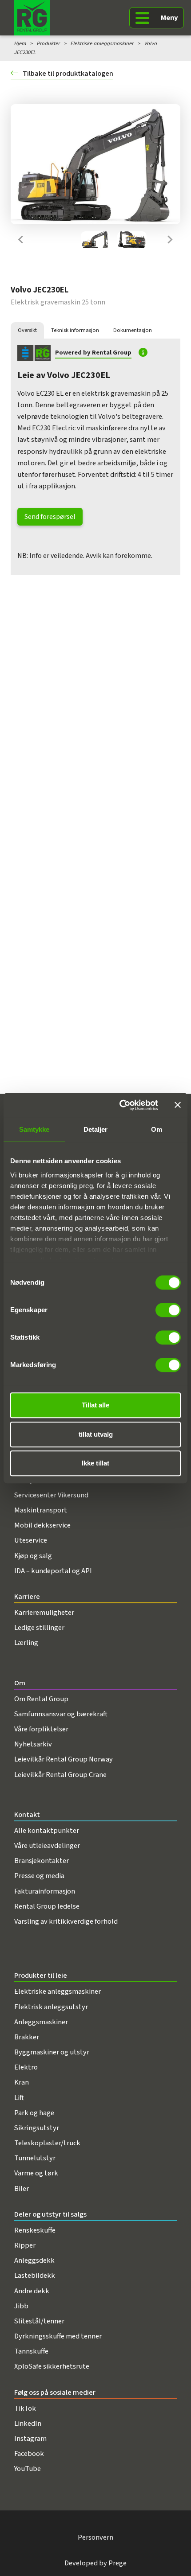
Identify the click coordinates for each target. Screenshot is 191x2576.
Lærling (26, 1643)
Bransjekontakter (42, 1861)
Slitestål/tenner (39, 2321)
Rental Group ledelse (47, 1906)
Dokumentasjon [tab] (133, 330)
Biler (22, 2189)
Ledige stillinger (39, 1628)
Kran (22, 2082)
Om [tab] (157, 1129)
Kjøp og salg (33, 1556)
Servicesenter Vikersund (51, 1495)
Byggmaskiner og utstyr (52, 2052)
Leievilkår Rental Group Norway (64, 1759)
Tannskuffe (31, 2351)
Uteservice (31, 1540)
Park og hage (34, 2113)
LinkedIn (28, 2424)
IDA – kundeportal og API (53, 1571)
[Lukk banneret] (178, 1105)
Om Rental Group (41, 1699)
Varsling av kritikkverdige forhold (66, 1921)
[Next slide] (170, 240)
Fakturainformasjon (45, 1891)
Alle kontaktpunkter (47, 1831)
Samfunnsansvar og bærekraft (61, 1714)
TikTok (25, 2408)
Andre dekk (32, 2291)
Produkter (48, 43)
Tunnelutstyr (35, 2158)
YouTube (28, 2469)
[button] (95, 240)
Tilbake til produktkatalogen (67, 74)
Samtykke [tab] (34, 1129)
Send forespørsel (50, 517)
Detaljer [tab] (96, 1129)
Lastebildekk (35, 2276)
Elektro (26, 2067)
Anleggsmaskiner (41, 2022)
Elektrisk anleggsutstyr (51, 2007)
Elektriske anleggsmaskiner (102, 43)
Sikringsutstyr (37, 2128)
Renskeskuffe (35, 2230)
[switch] (168, 1310)
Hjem (20, 43)
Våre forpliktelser (41, 1729)
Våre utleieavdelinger (47, 1846)
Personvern (95, 2537)
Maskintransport (41, 1510)
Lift (19, 2098)
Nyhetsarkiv (33, 1744)
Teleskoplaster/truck (47, 2143)
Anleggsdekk (34, 2260)
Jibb (21, 2306)
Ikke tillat (95, 1463)
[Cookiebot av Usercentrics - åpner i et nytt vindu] (120, 1105)
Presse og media (39, 1876)
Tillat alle (95, 1405)
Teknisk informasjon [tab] (75, 330)
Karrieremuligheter (44, 1613)
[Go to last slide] (21, 240)
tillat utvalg (96, 1434)
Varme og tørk (36, 2173)
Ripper (25, 2245)
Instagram (30, 2439)
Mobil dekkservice (42, 1525)
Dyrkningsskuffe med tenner (58, 2336)
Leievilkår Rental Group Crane (60, 1775)
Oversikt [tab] (27, 330)
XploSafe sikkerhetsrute (52, 2366)
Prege (117, 2563)
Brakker (27, 2037)
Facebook (29, 2454)
